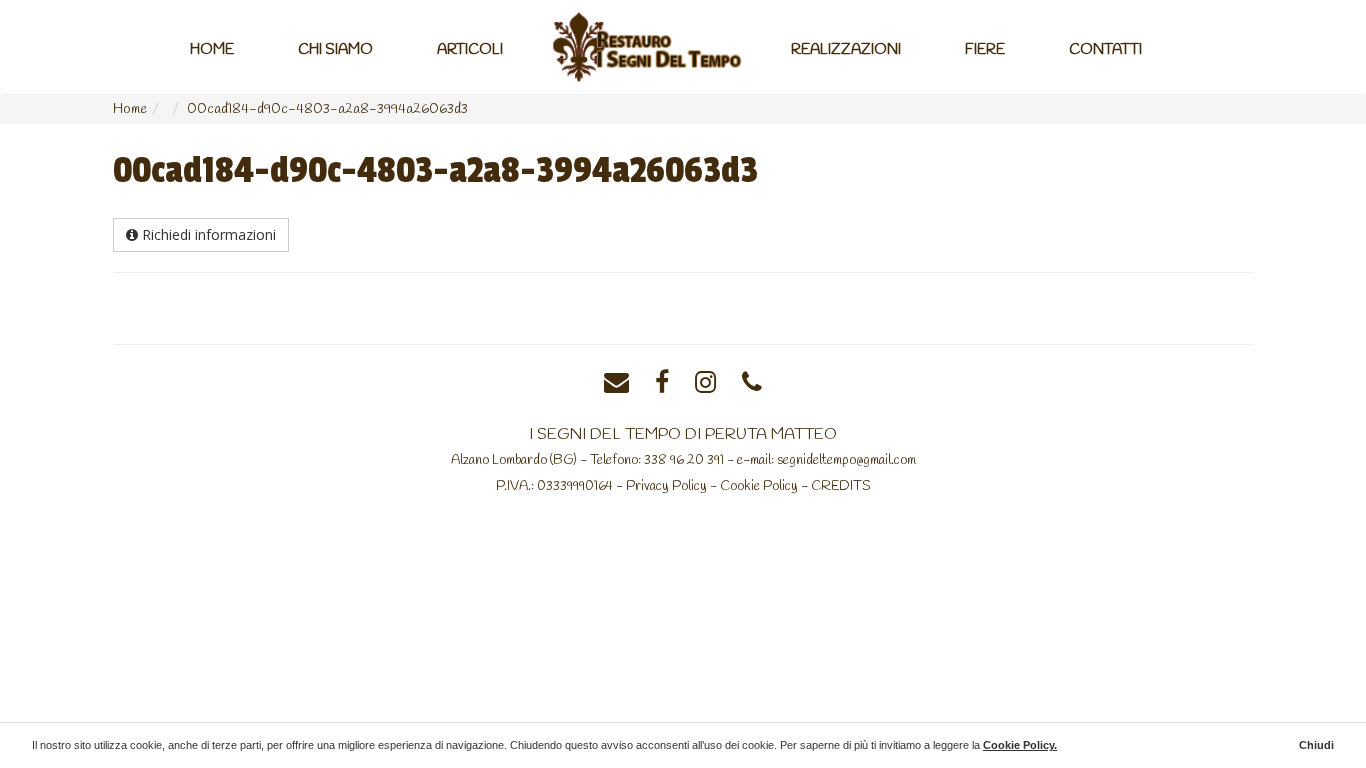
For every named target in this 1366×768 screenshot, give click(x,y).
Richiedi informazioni (207, 234)
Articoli (470, 50)
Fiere (985, 50)
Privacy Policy (666, 486)
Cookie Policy (759, 486)
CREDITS (841, 486)
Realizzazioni (846, 50)
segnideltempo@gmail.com (846, 460)
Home (212, 50)
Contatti (1105, 50)
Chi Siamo (335, 50)
